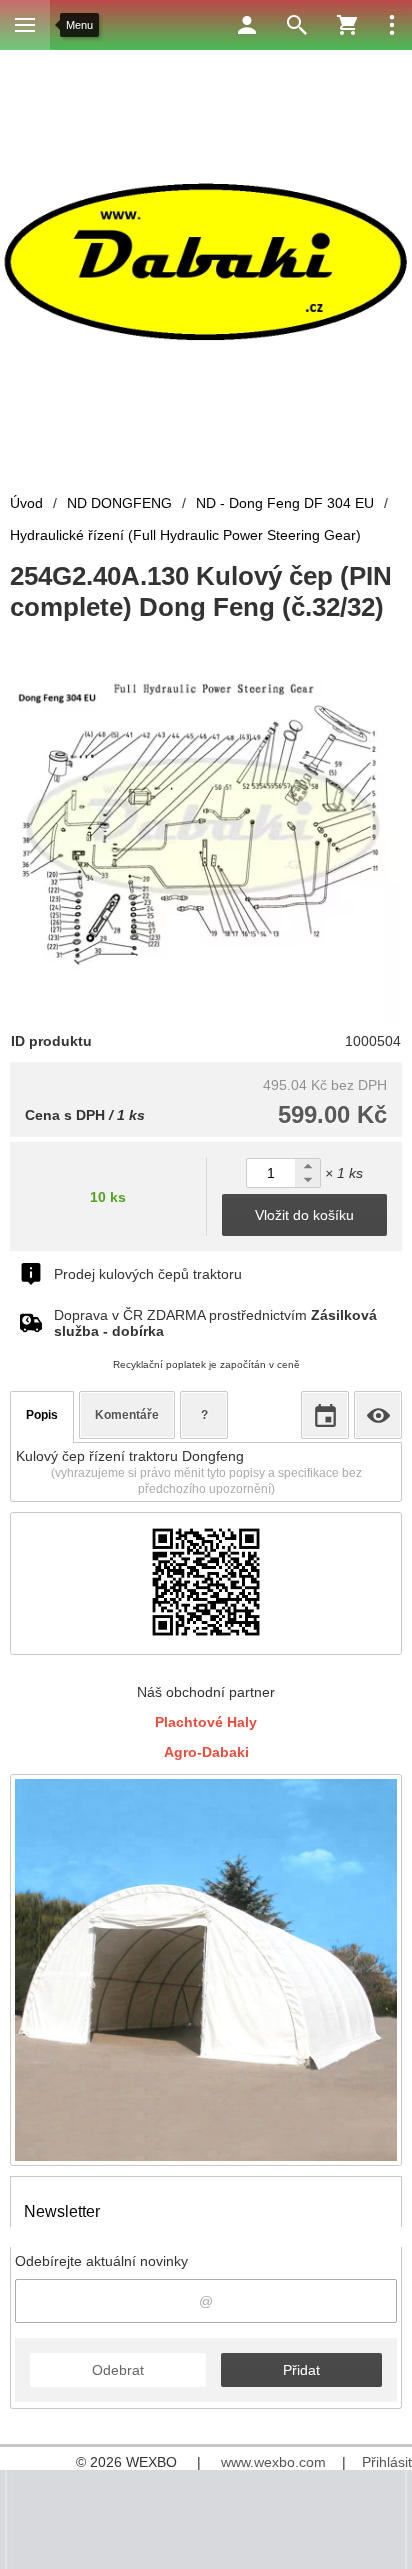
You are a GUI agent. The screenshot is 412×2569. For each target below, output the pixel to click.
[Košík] (347, 25)
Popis (42, 1415)
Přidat (301, 2370)
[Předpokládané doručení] (325, 1415)
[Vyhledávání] (297, 25)
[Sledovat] (378, 1415)
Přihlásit (387, 2462)
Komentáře (127, 1415)
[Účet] (247, 25)
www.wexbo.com (273, 2462)
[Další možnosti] (392, 25)
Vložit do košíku (304, 1215)
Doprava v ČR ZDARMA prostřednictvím (215, 1323)
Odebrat (118, 2370)
